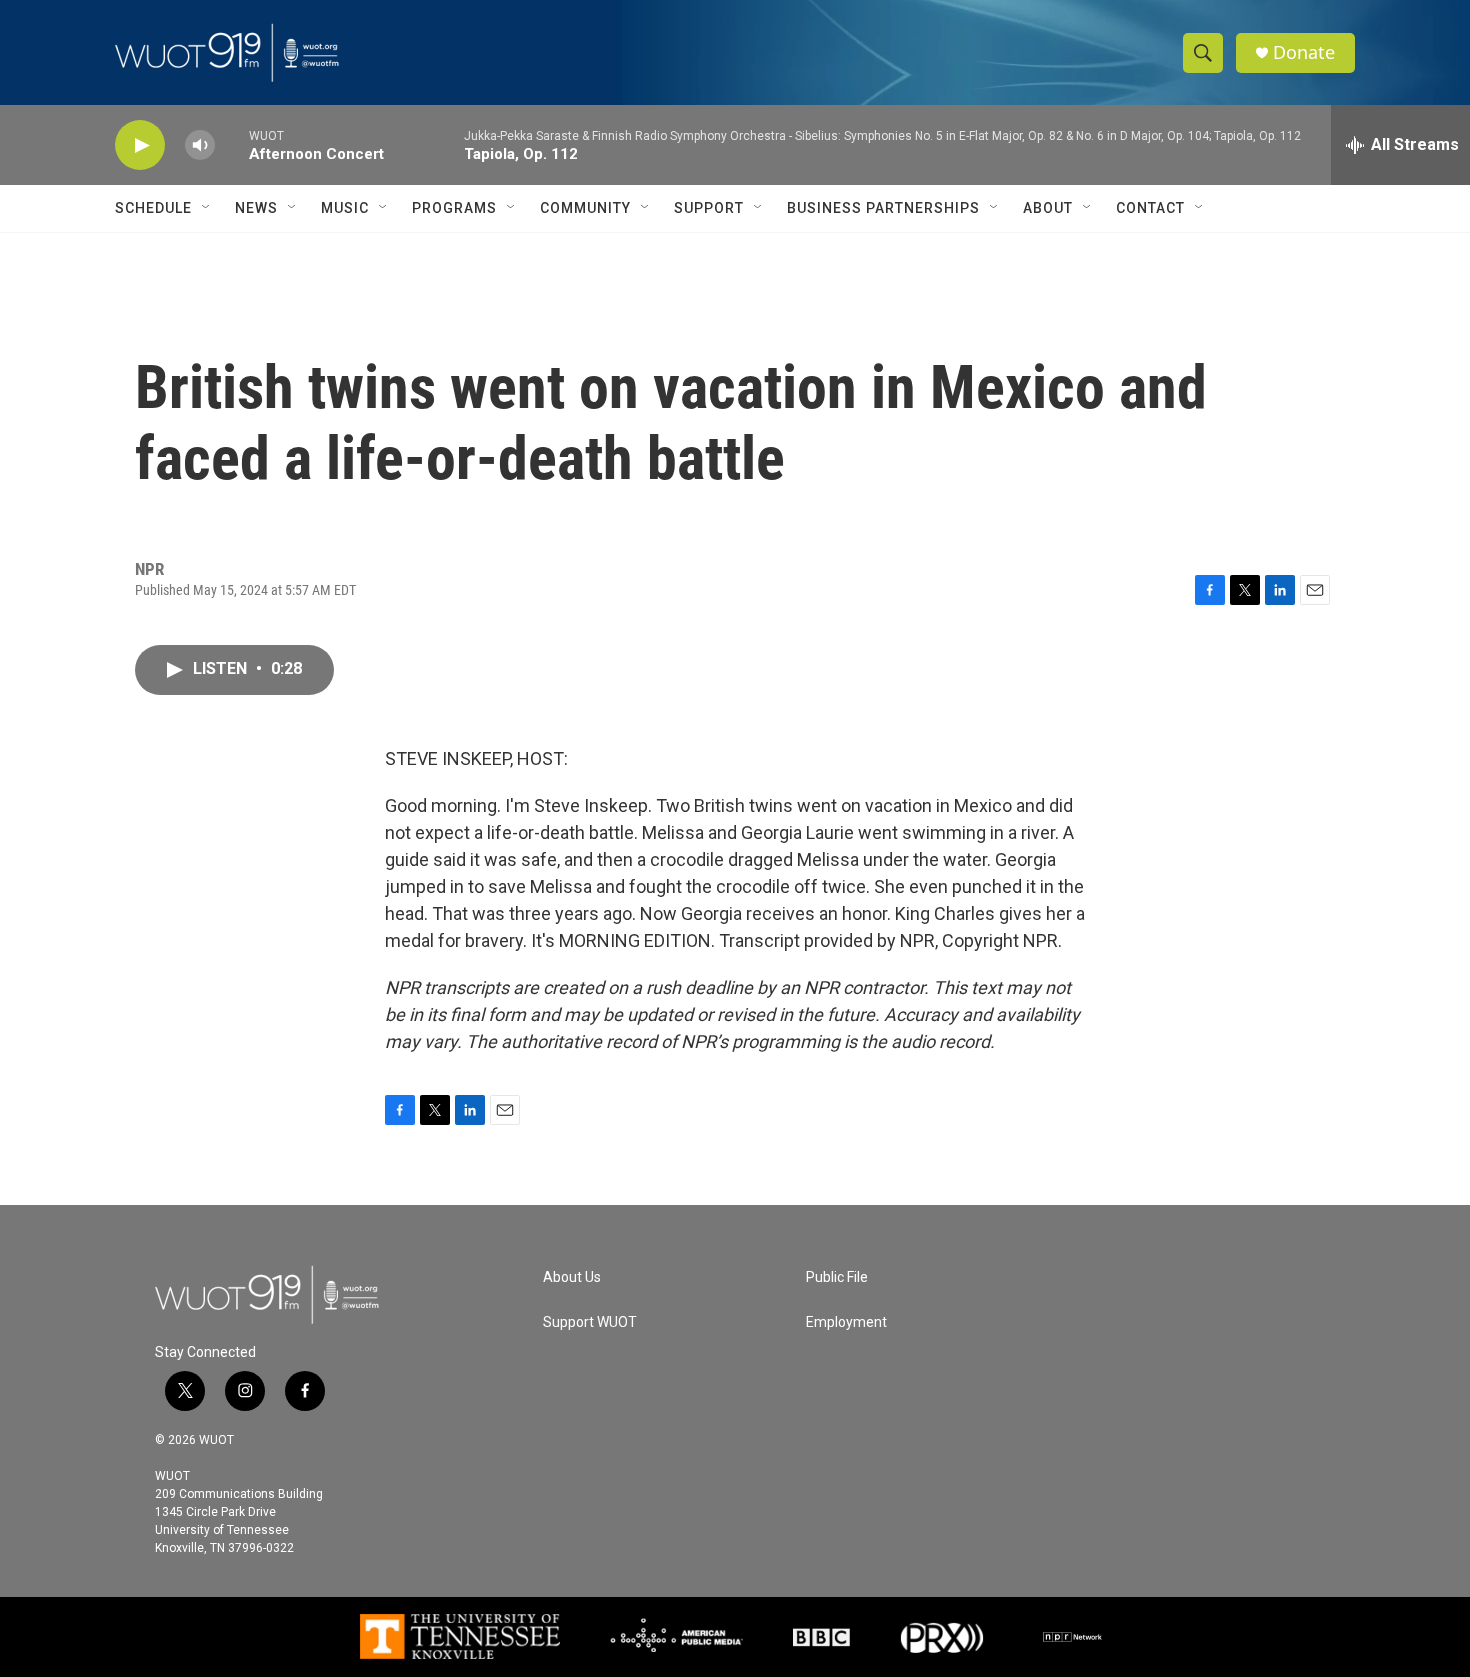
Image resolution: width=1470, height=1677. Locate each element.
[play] (140, 145)
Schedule (153, 208)
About (1048, 208)
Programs (454, 208)
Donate (1304, 52)
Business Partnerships (883, 208)
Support (709, 208)
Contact (1150, 208)
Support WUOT (590, 1322)
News (256, 208)
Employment (846, 1322)
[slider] (232, 144)
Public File (837, 1277)
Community (585, 208)
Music (345, 208)
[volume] (200, 145)
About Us (572, 1277)
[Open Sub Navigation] (207, 208)
